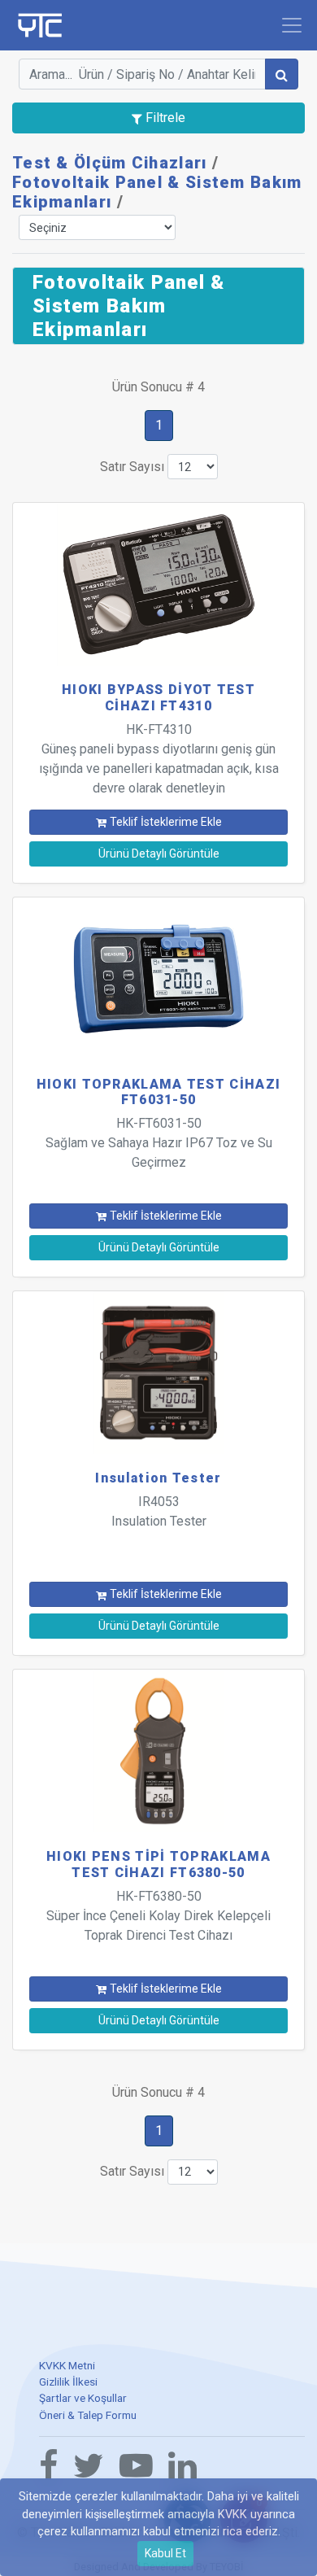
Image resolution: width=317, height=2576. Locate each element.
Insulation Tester (158, 1478)
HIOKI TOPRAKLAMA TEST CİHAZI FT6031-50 (158, 1092)
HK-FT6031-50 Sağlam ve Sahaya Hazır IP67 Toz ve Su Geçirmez (159, 1143)
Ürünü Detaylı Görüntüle (159, 854)
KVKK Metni (67, 2365)
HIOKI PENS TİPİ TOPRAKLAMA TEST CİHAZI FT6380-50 (158, 1864)
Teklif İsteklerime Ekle (166, 822)
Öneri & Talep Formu (88, 2415)
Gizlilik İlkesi (68, 2382)
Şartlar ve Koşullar (83, 2398)
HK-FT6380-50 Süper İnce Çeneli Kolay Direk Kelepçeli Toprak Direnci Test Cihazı (158, 1916)
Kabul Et (165, 2553)
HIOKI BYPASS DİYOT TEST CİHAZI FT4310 (158, 697)
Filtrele (164, 118)
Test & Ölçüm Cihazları (110, 163)
